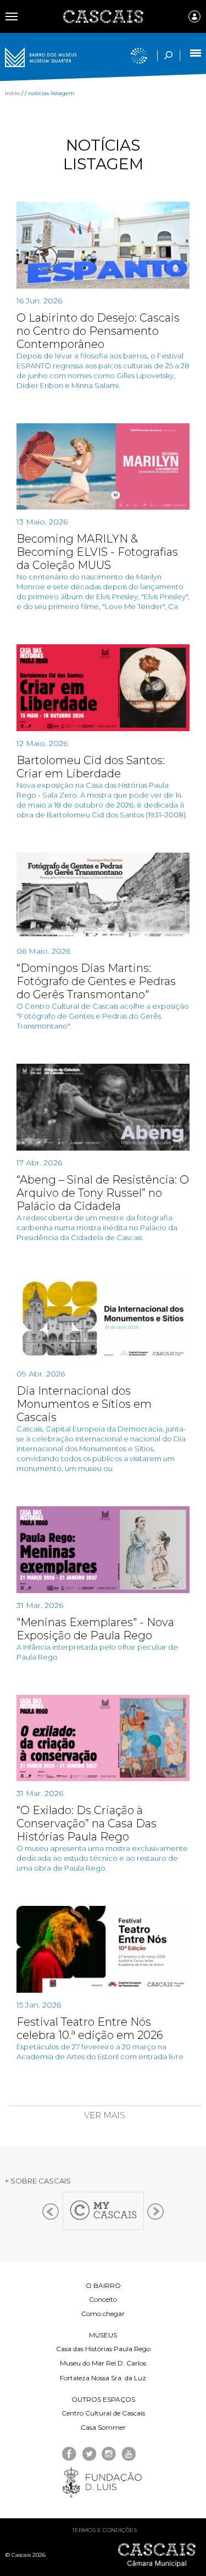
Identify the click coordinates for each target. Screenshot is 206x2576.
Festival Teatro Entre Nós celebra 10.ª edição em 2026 (90, 2028)
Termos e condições (104, 2530)
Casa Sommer (103, 2427)
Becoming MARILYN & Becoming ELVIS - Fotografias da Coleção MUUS (97, 552)
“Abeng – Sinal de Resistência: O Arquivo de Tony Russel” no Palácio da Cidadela (103, 1193)
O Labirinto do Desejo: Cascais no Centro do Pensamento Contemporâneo (98, 331)
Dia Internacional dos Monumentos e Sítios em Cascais (84, 1404)
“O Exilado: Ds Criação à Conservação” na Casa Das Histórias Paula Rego (87, 1823)
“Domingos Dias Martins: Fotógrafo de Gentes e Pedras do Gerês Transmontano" (96, 981)
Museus (103, 2335)
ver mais (105, 2115)
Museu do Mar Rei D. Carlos (103, 2363)
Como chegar (103, 2314)
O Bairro (103, 2285)
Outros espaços (103, 2399)
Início (12, 93)
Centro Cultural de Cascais (103, 2413)
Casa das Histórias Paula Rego (103, 2349)
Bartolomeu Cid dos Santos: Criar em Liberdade (91, 767)
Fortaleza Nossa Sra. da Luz (103, 2378)
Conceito (103, 2299)
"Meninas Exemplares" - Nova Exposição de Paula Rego (95, 1629)
